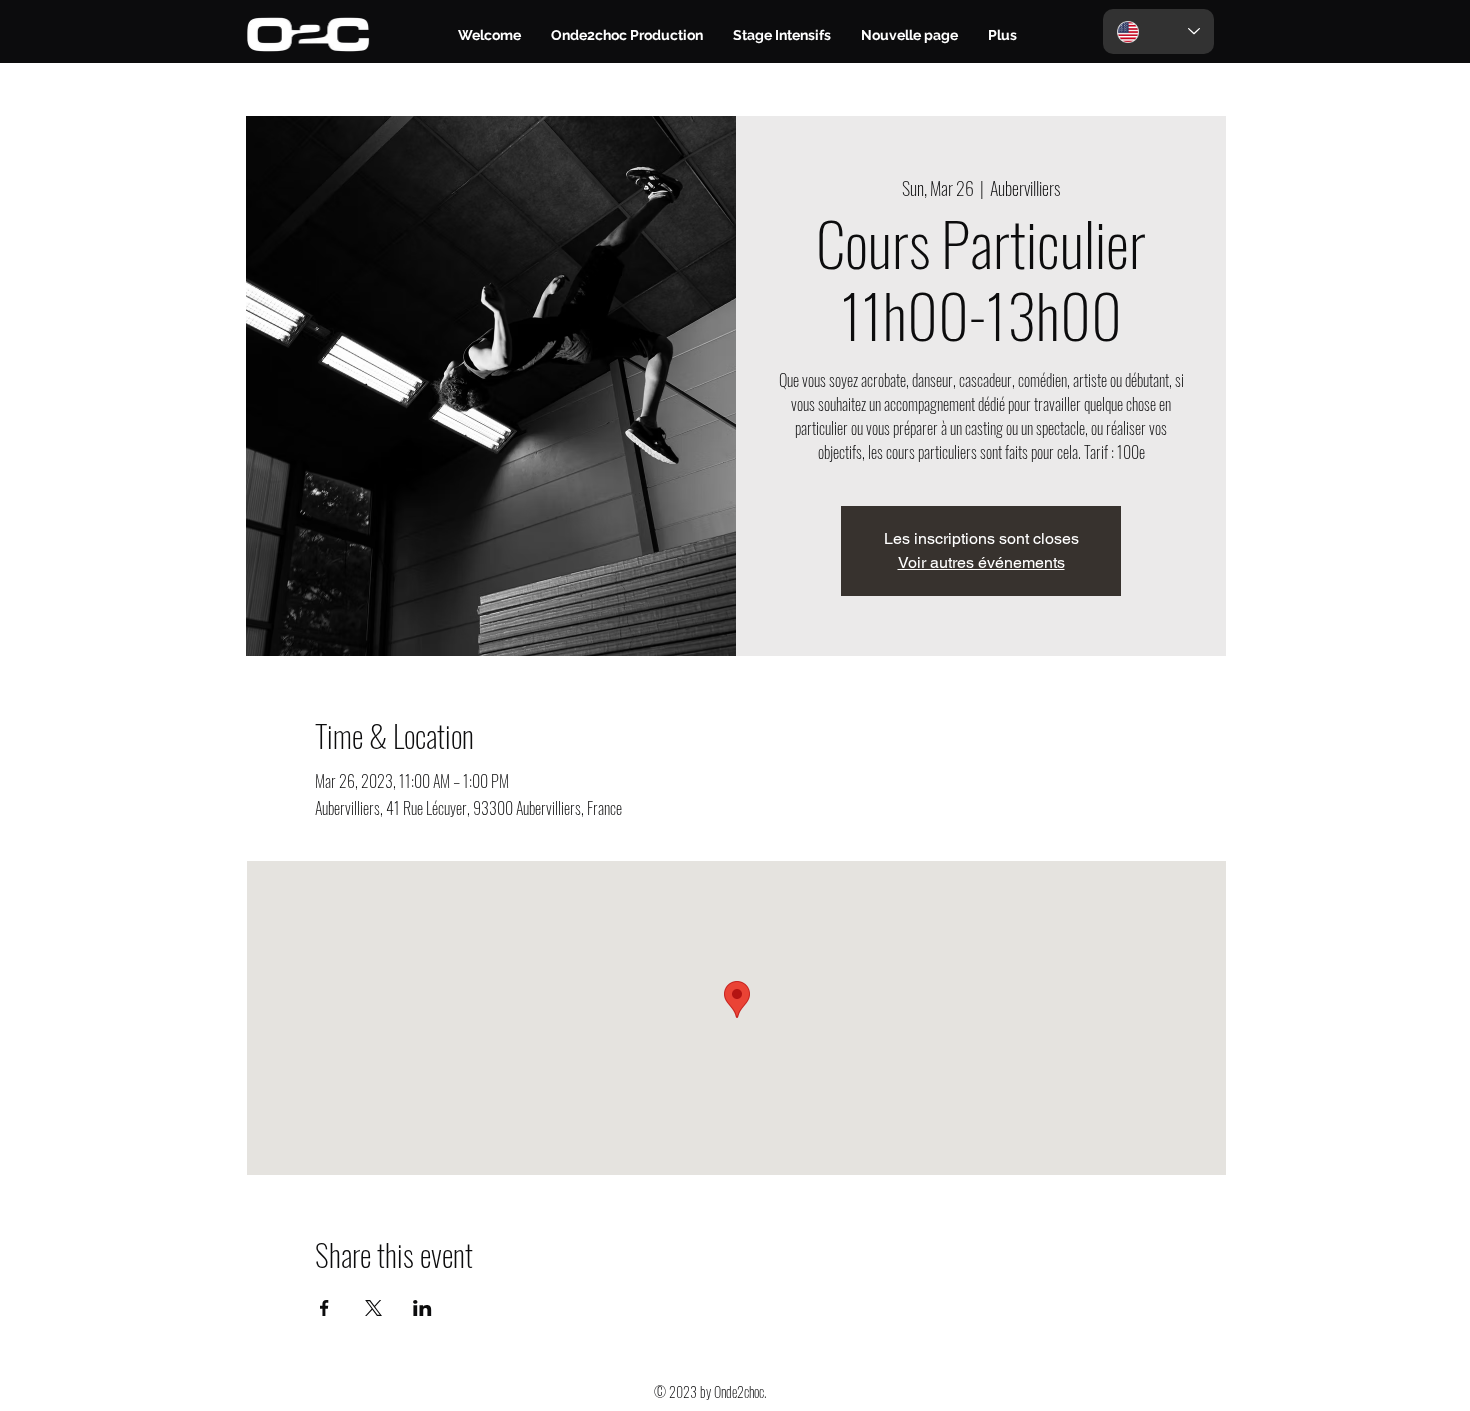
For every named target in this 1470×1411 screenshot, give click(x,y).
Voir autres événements (981, 562)
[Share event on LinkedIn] (422, 1308)
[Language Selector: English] (1158, 31)
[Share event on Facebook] (324, 1308)
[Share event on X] (373, 1308)
